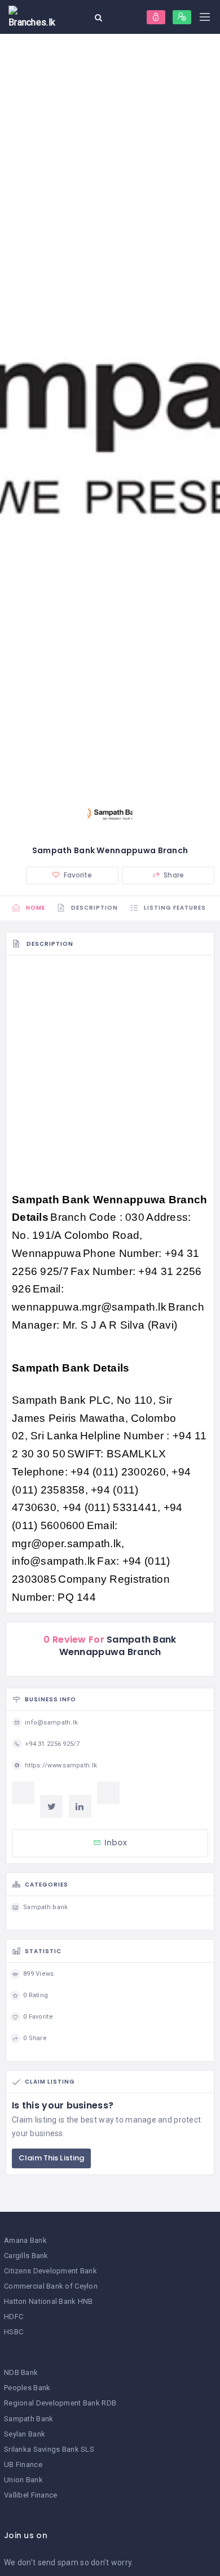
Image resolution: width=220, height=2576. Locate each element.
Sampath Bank (28, 2419)
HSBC (14, 2332)
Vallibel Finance (30, 2495)
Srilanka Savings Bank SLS (49, 2449)
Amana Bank (25, 2240)
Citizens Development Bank (50, 2271)
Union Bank (23, 2480)
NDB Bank (21, 2372)
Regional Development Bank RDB (60, 2403)
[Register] (182, 17)
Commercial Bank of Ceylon (51, 2286)
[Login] (156, 17)
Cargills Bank (26, 2256)
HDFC (14, 2317)
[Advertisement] (110, 1076)
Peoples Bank (27, 2388)
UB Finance (23, 2464)
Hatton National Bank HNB (49, 2301)
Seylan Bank (25, 2434)
